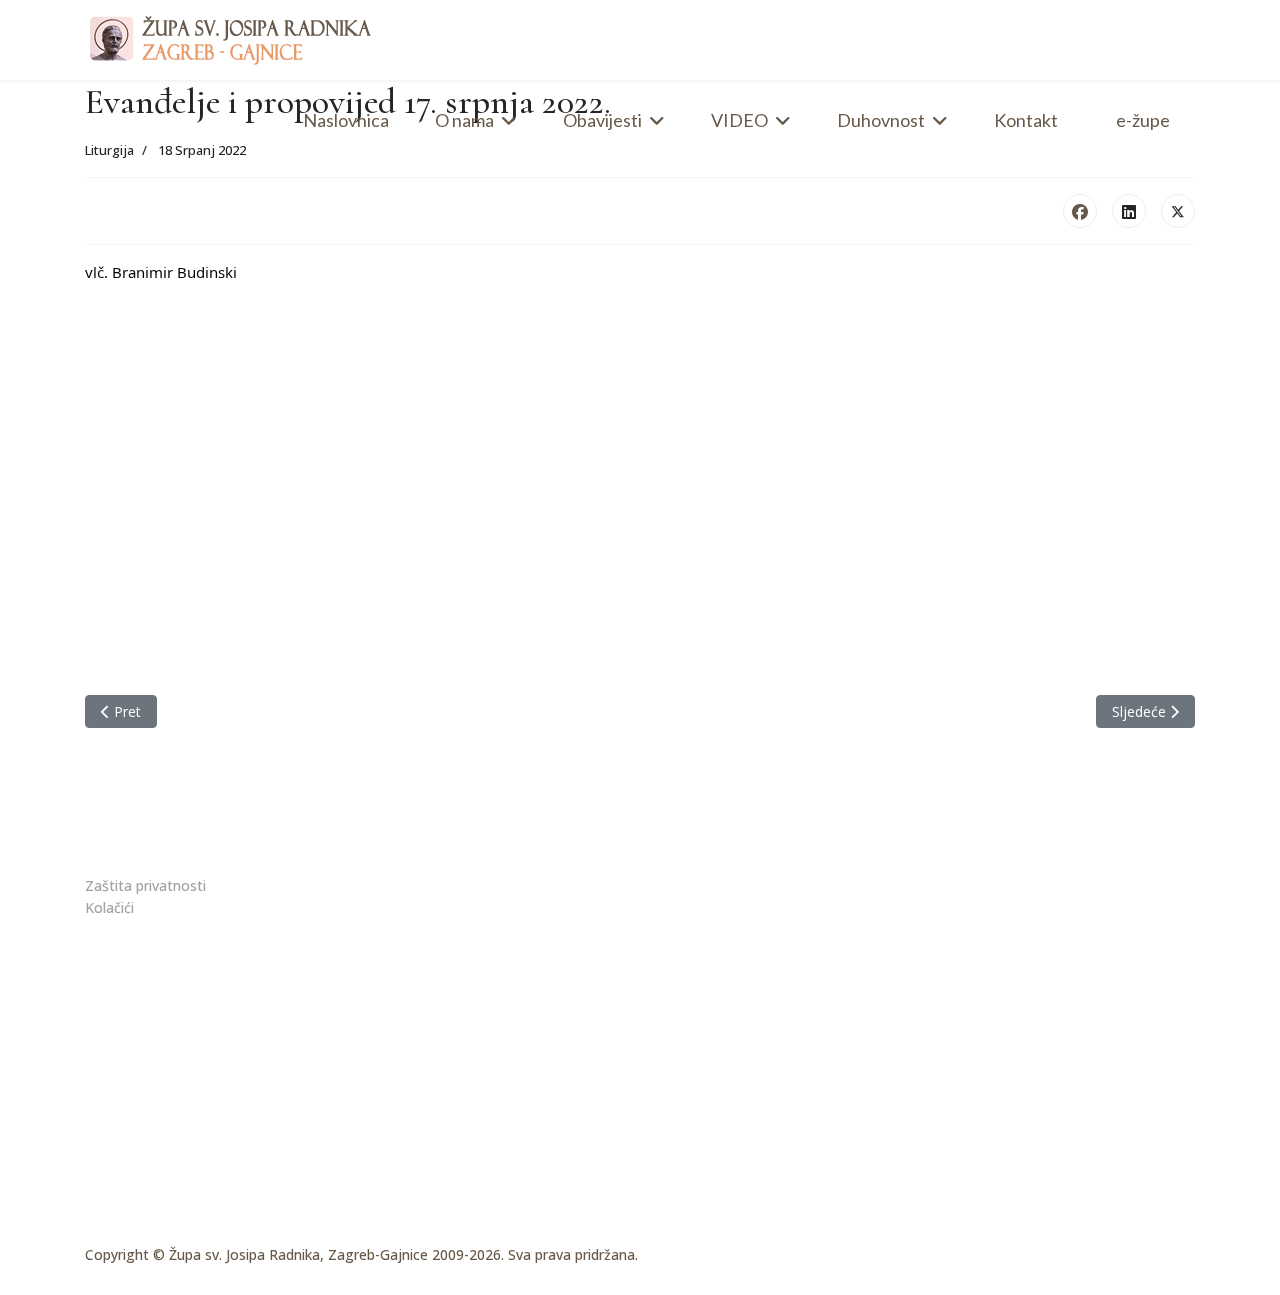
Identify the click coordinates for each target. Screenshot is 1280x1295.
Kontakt (1026, 120)
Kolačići (109, 907)
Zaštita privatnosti (145, 885)
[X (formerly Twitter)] (1178, 211)
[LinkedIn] (1129, 211)
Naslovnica (346, 120)
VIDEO (739, 120)
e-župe (1143, 120)
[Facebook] (1080, 211)
